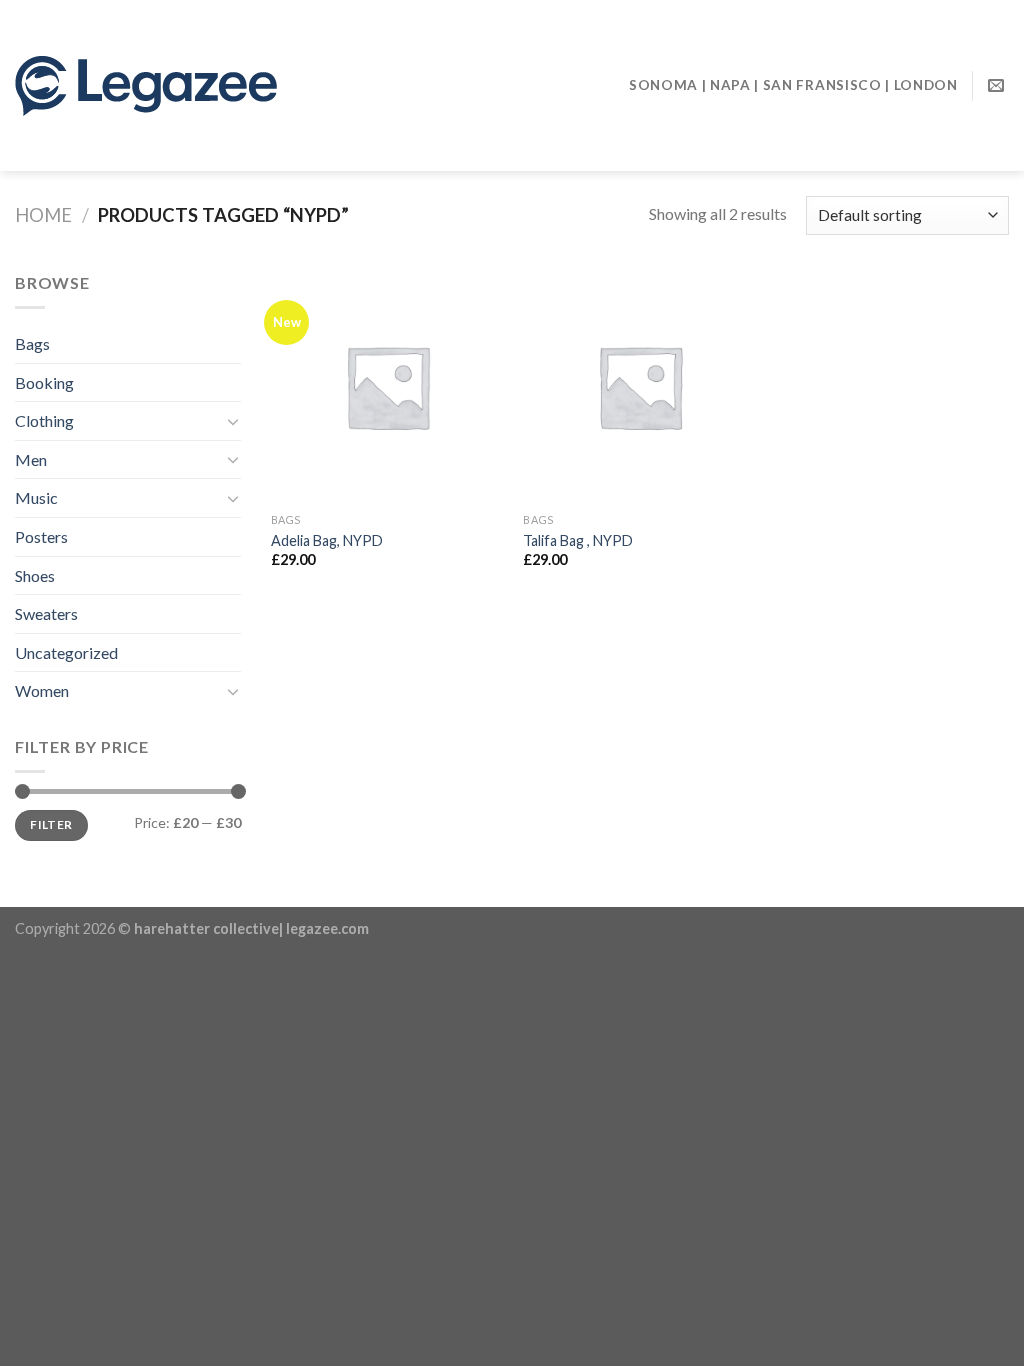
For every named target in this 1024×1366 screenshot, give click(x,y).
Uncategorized (66, 652)
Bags (32, 343)
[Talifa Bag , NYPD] (639, 386)
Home (43, 215)
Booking (44, 382)
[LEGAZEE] (219, 86)
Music (36, 497)
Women (42, 690)
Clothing (44, 420)
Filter (51, 824)
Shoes (35, 575)
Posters (41, 536)
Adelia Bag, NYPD (327, 540)
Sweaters (46, 613)
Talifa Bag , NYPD (578, 540)
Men (31, 459)
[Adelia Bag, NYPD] (387, 386)
